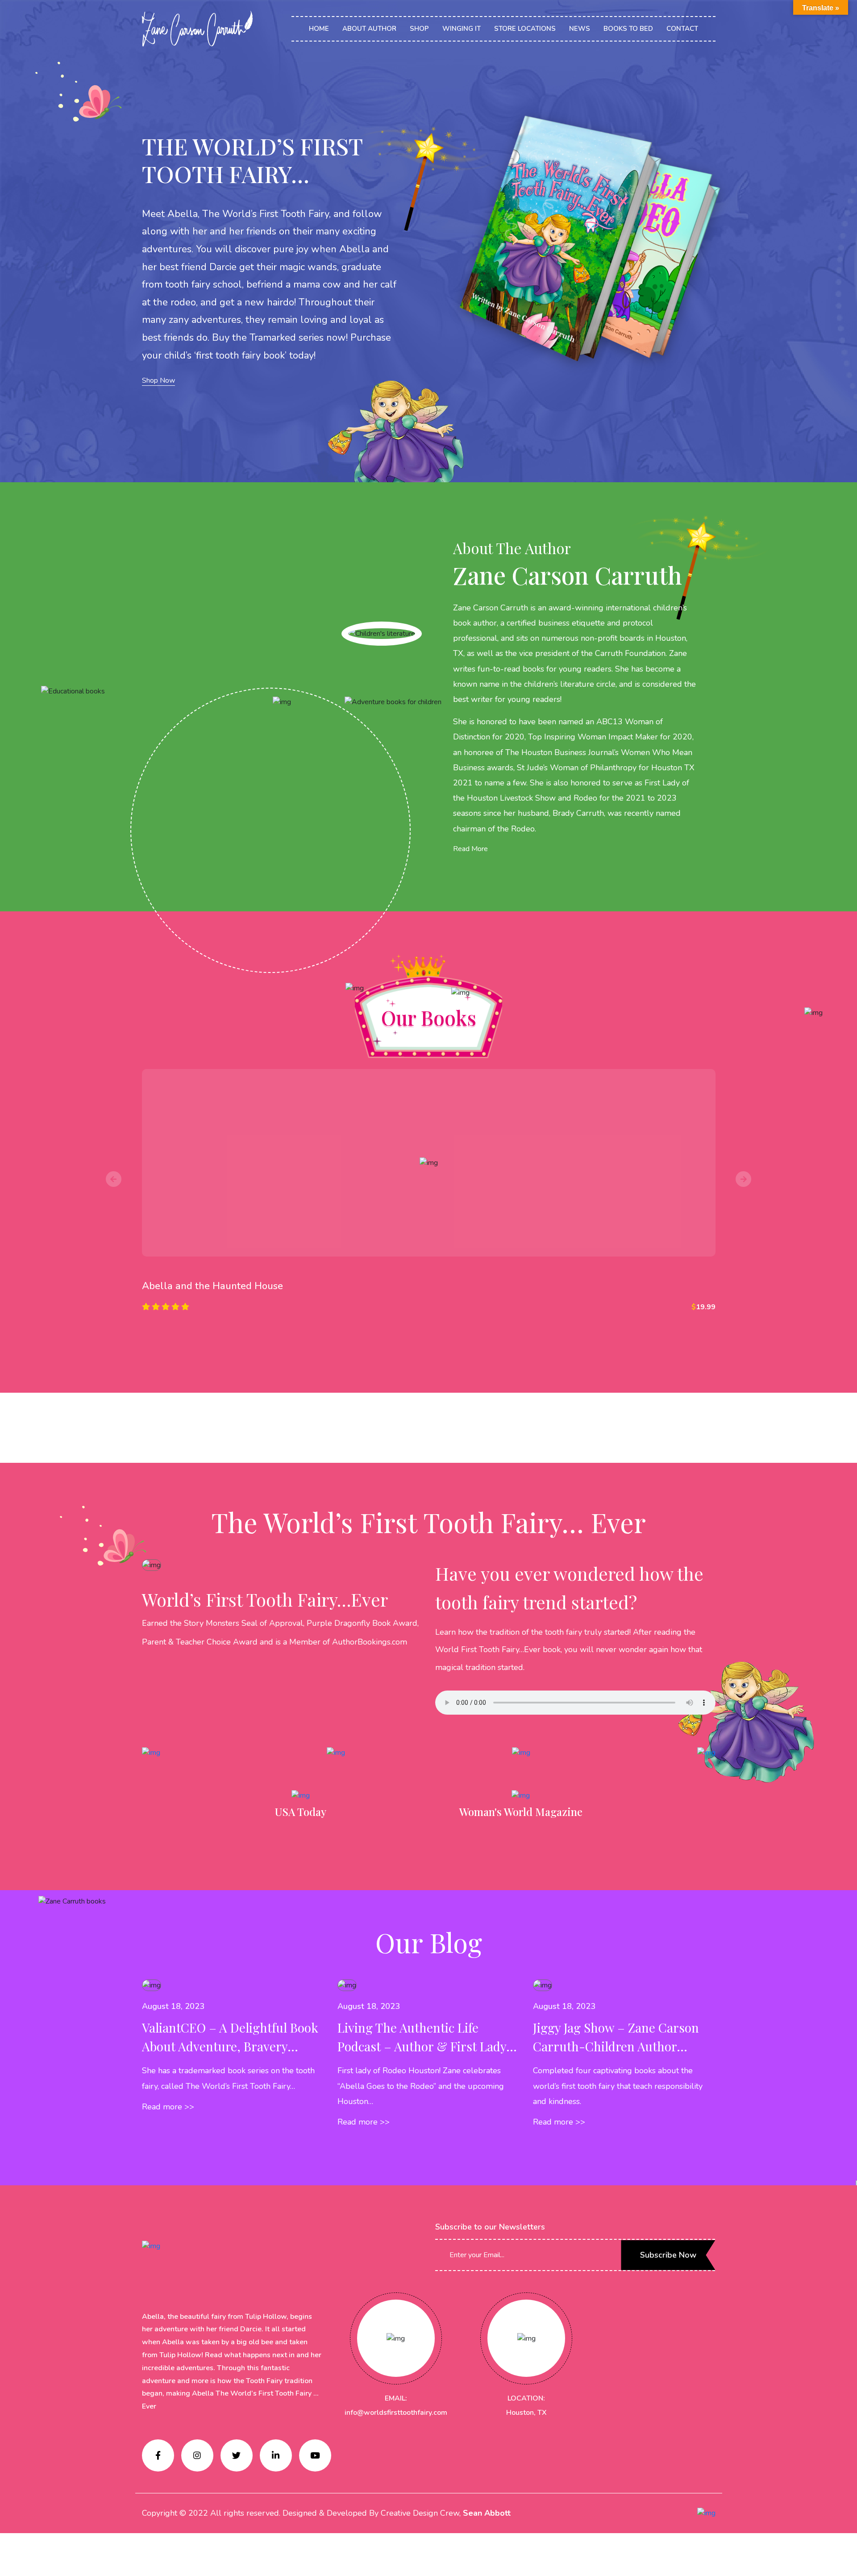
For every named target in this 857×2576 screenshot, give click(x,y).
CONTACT (682, 29)
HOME (319, 29)
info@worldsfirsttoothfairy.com (396, 2413)
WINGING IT (462, 29)
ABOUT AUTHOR (369, 29)
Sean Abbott (487, 2513)
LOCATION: (526, 2398)
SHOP (419, 29)
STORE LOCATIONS (525, 29)
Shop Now (158, 380)
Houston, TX (526, 2413)
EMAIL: (396, 2398)
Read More (470, 849)
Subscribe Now (668, 2255)
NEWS (580, 29)
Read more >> (168, 2107)
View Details (428, 1337)
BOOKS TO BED (628, 29)
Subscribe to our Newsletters (490, 2227)
